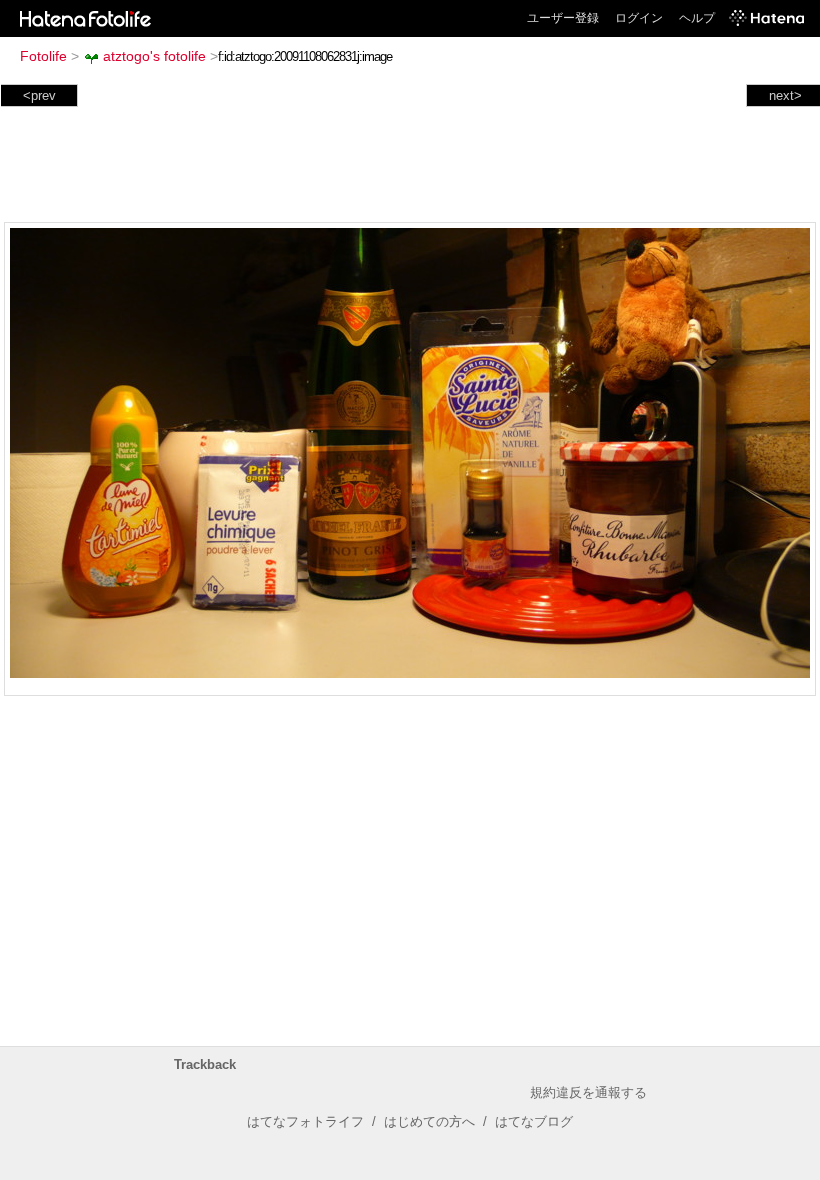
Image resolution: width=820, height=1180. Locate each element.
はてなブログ (534, 1121)
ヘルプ (697, 18)
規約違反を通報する (588, 1092)
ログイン (639, 18)
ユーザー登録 (563, 18)
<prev (39, 95)
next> (785, 95)
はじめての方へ (429, 1121)
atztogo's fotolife (154, 56)
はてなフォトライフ (305, 1121)
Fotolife (43, 56)
